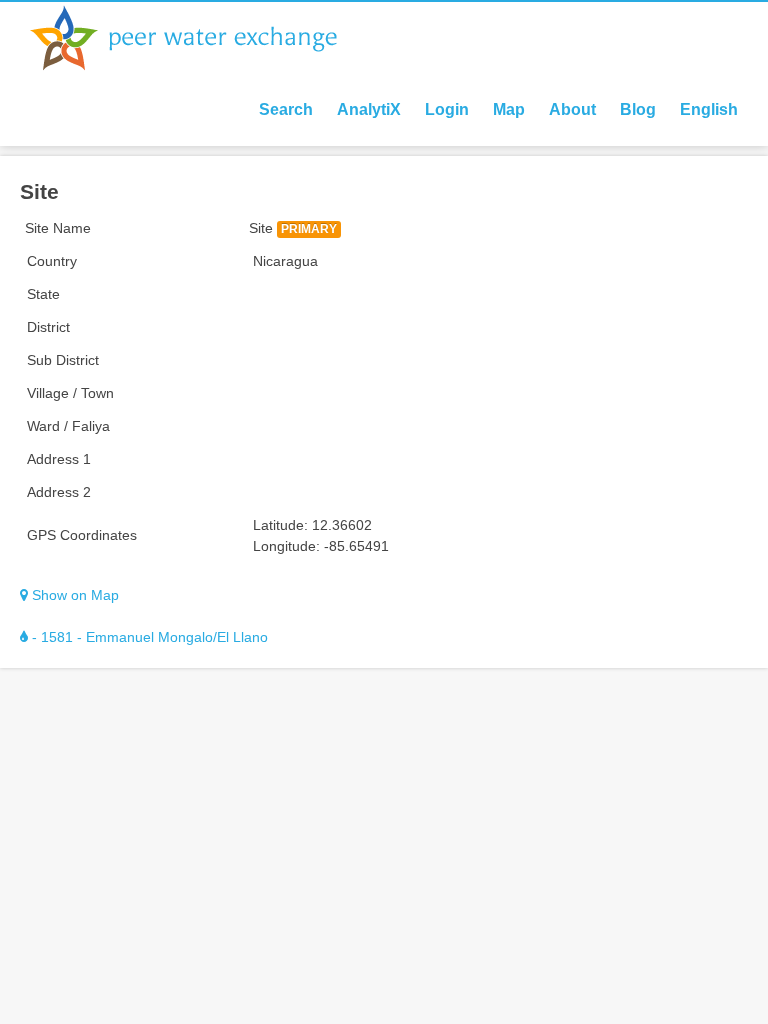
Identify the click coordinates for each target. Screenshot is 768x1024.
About (572, 109)
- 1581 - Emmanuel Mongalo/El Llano (148, 637)
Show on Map (73, 595)
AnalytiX (369, 109)
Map (509, 109)
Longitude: (286, 546)
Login (447, 109)
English (709, 109)
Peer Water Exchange (200, 38)
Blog (638, 109)
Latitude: (280, 525)
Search (286, 109)
